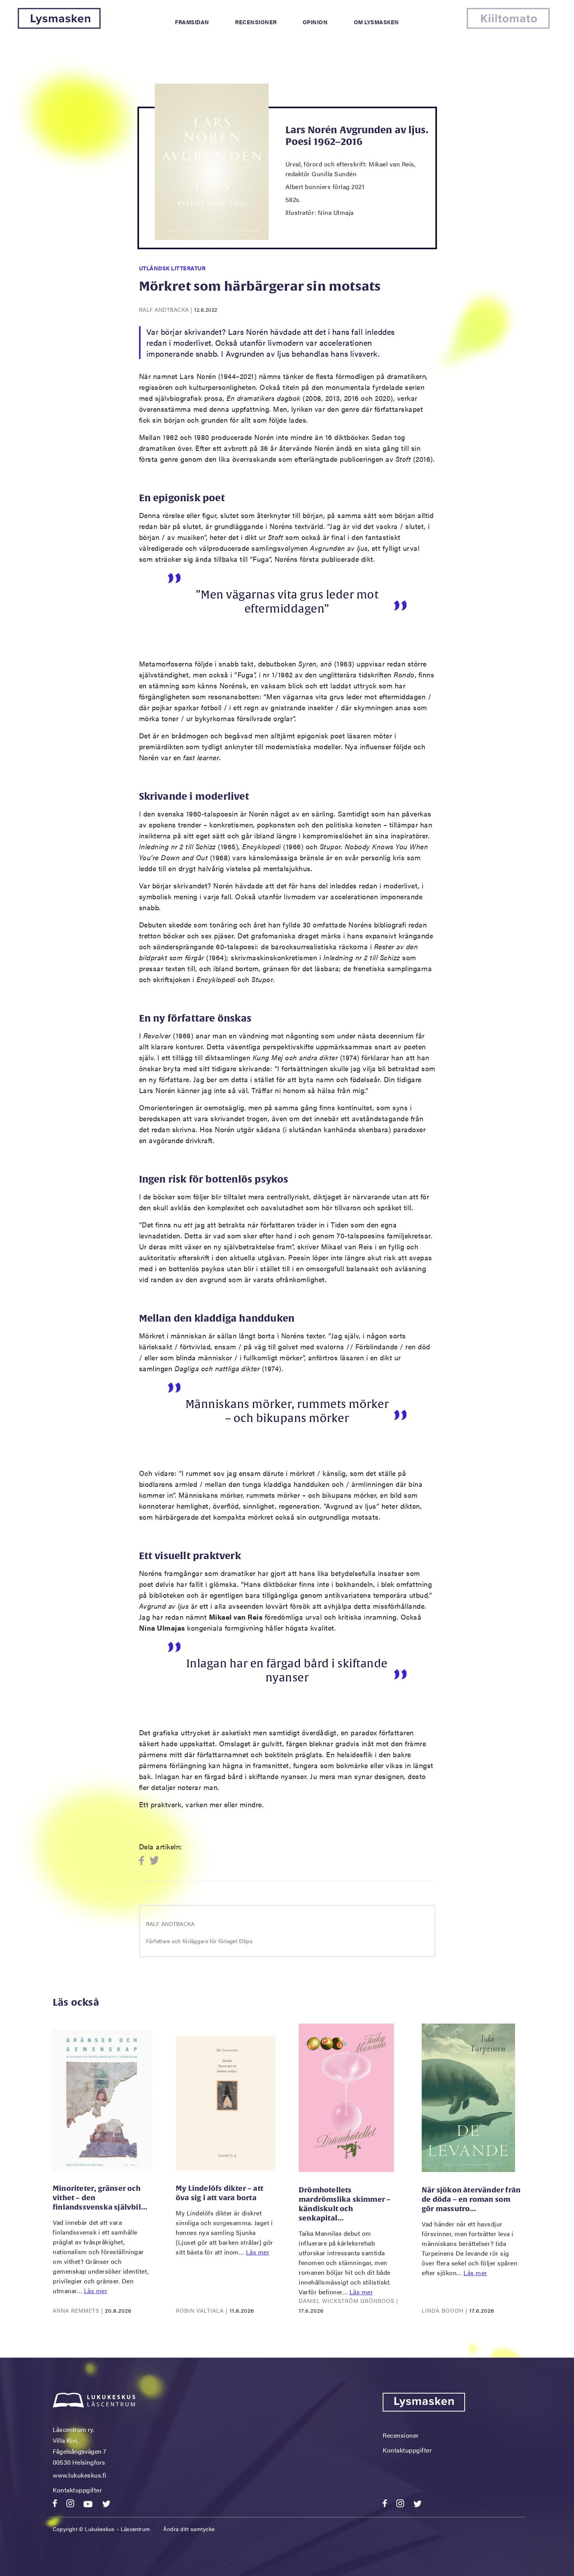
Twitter (154, 1861)
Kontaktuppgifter (77, 2490)
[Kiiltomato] (508, 26)
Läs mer (96, 2291)
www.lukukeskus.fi (80, 2475)
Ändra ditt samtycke (189, 2529)
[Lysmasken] (59, 26)
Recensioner (256, 22)
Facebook (144, 1861)
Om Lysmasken (376, 22)
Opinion (315, 22)
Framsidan (192, 22)
